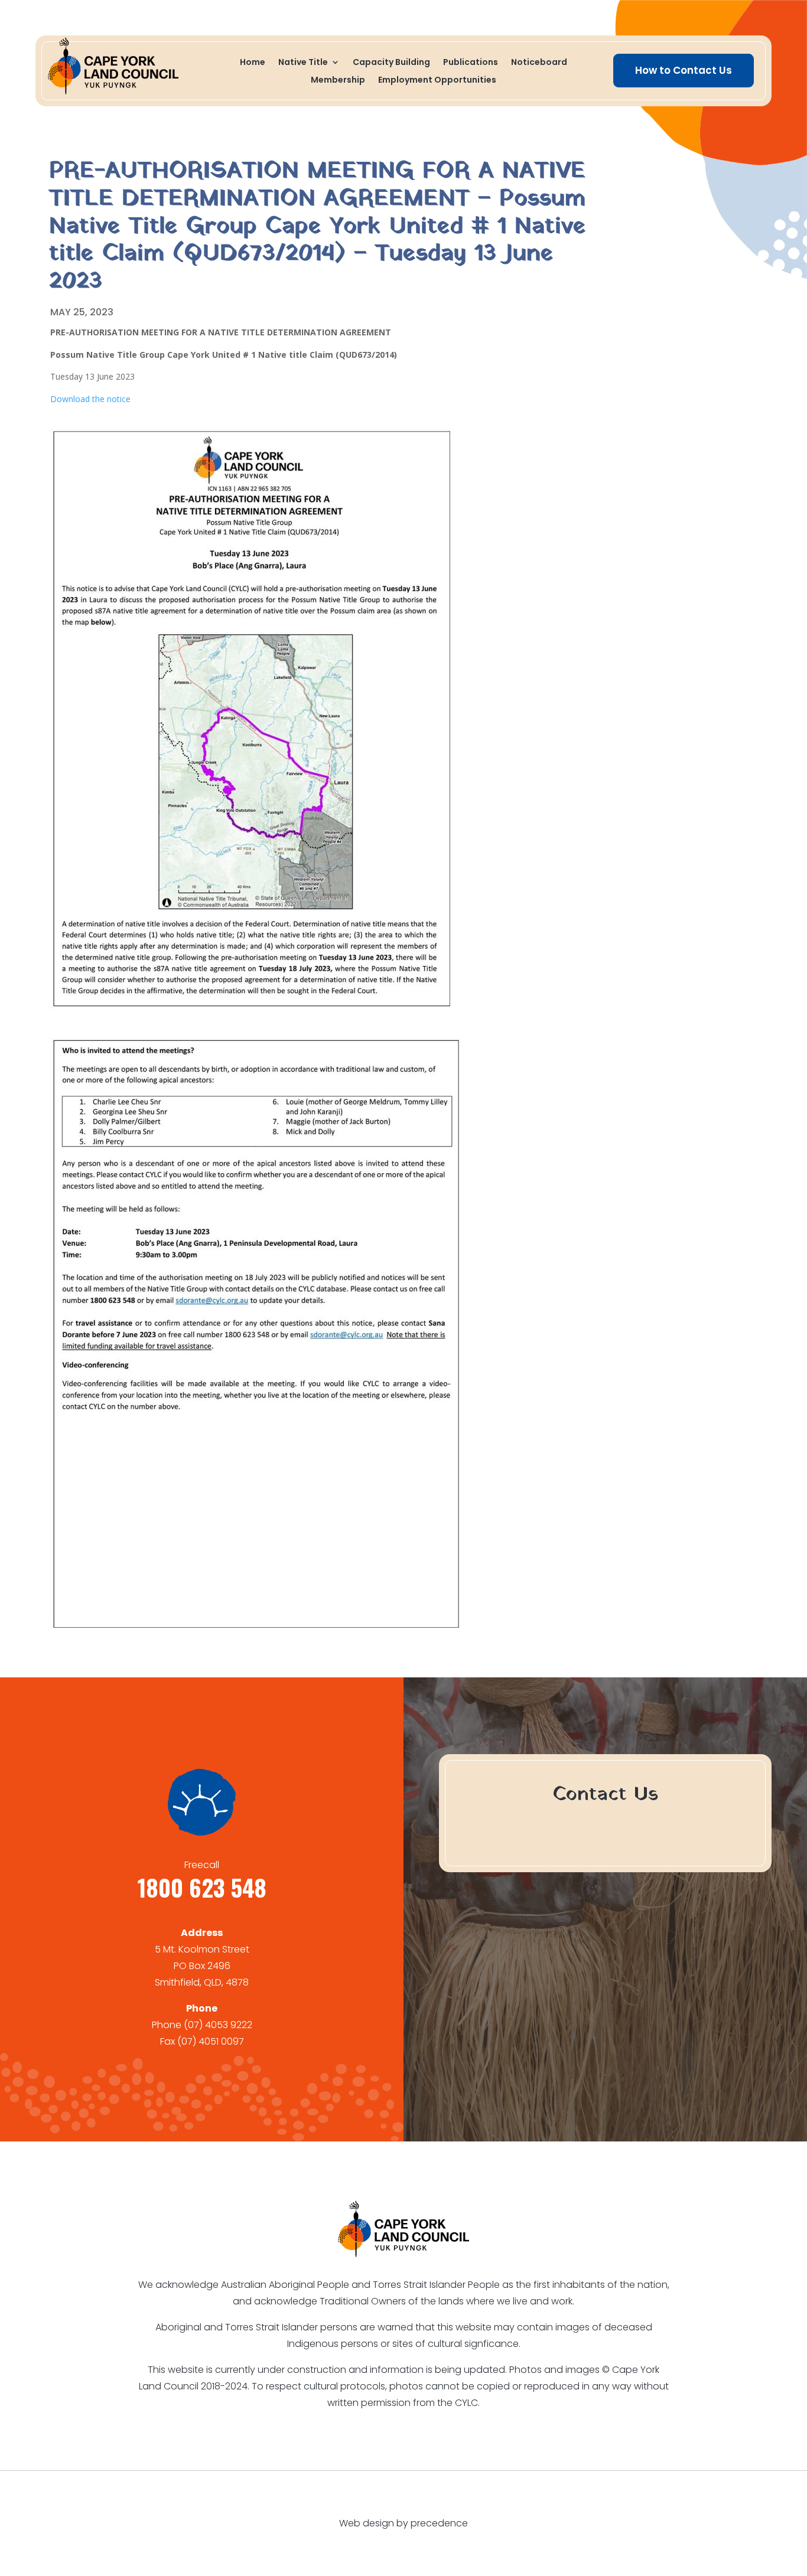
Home (253, 63)
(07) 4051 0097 (211, 2041)
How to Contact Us (684, 70)
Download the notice (90, 399)
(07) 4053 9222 (218, 2025)
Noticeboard (539, 63)
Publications (471, 63)
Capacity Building (391, 63)
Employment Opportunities (437, 81)
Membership (338, 81)
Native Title (303, 63)
